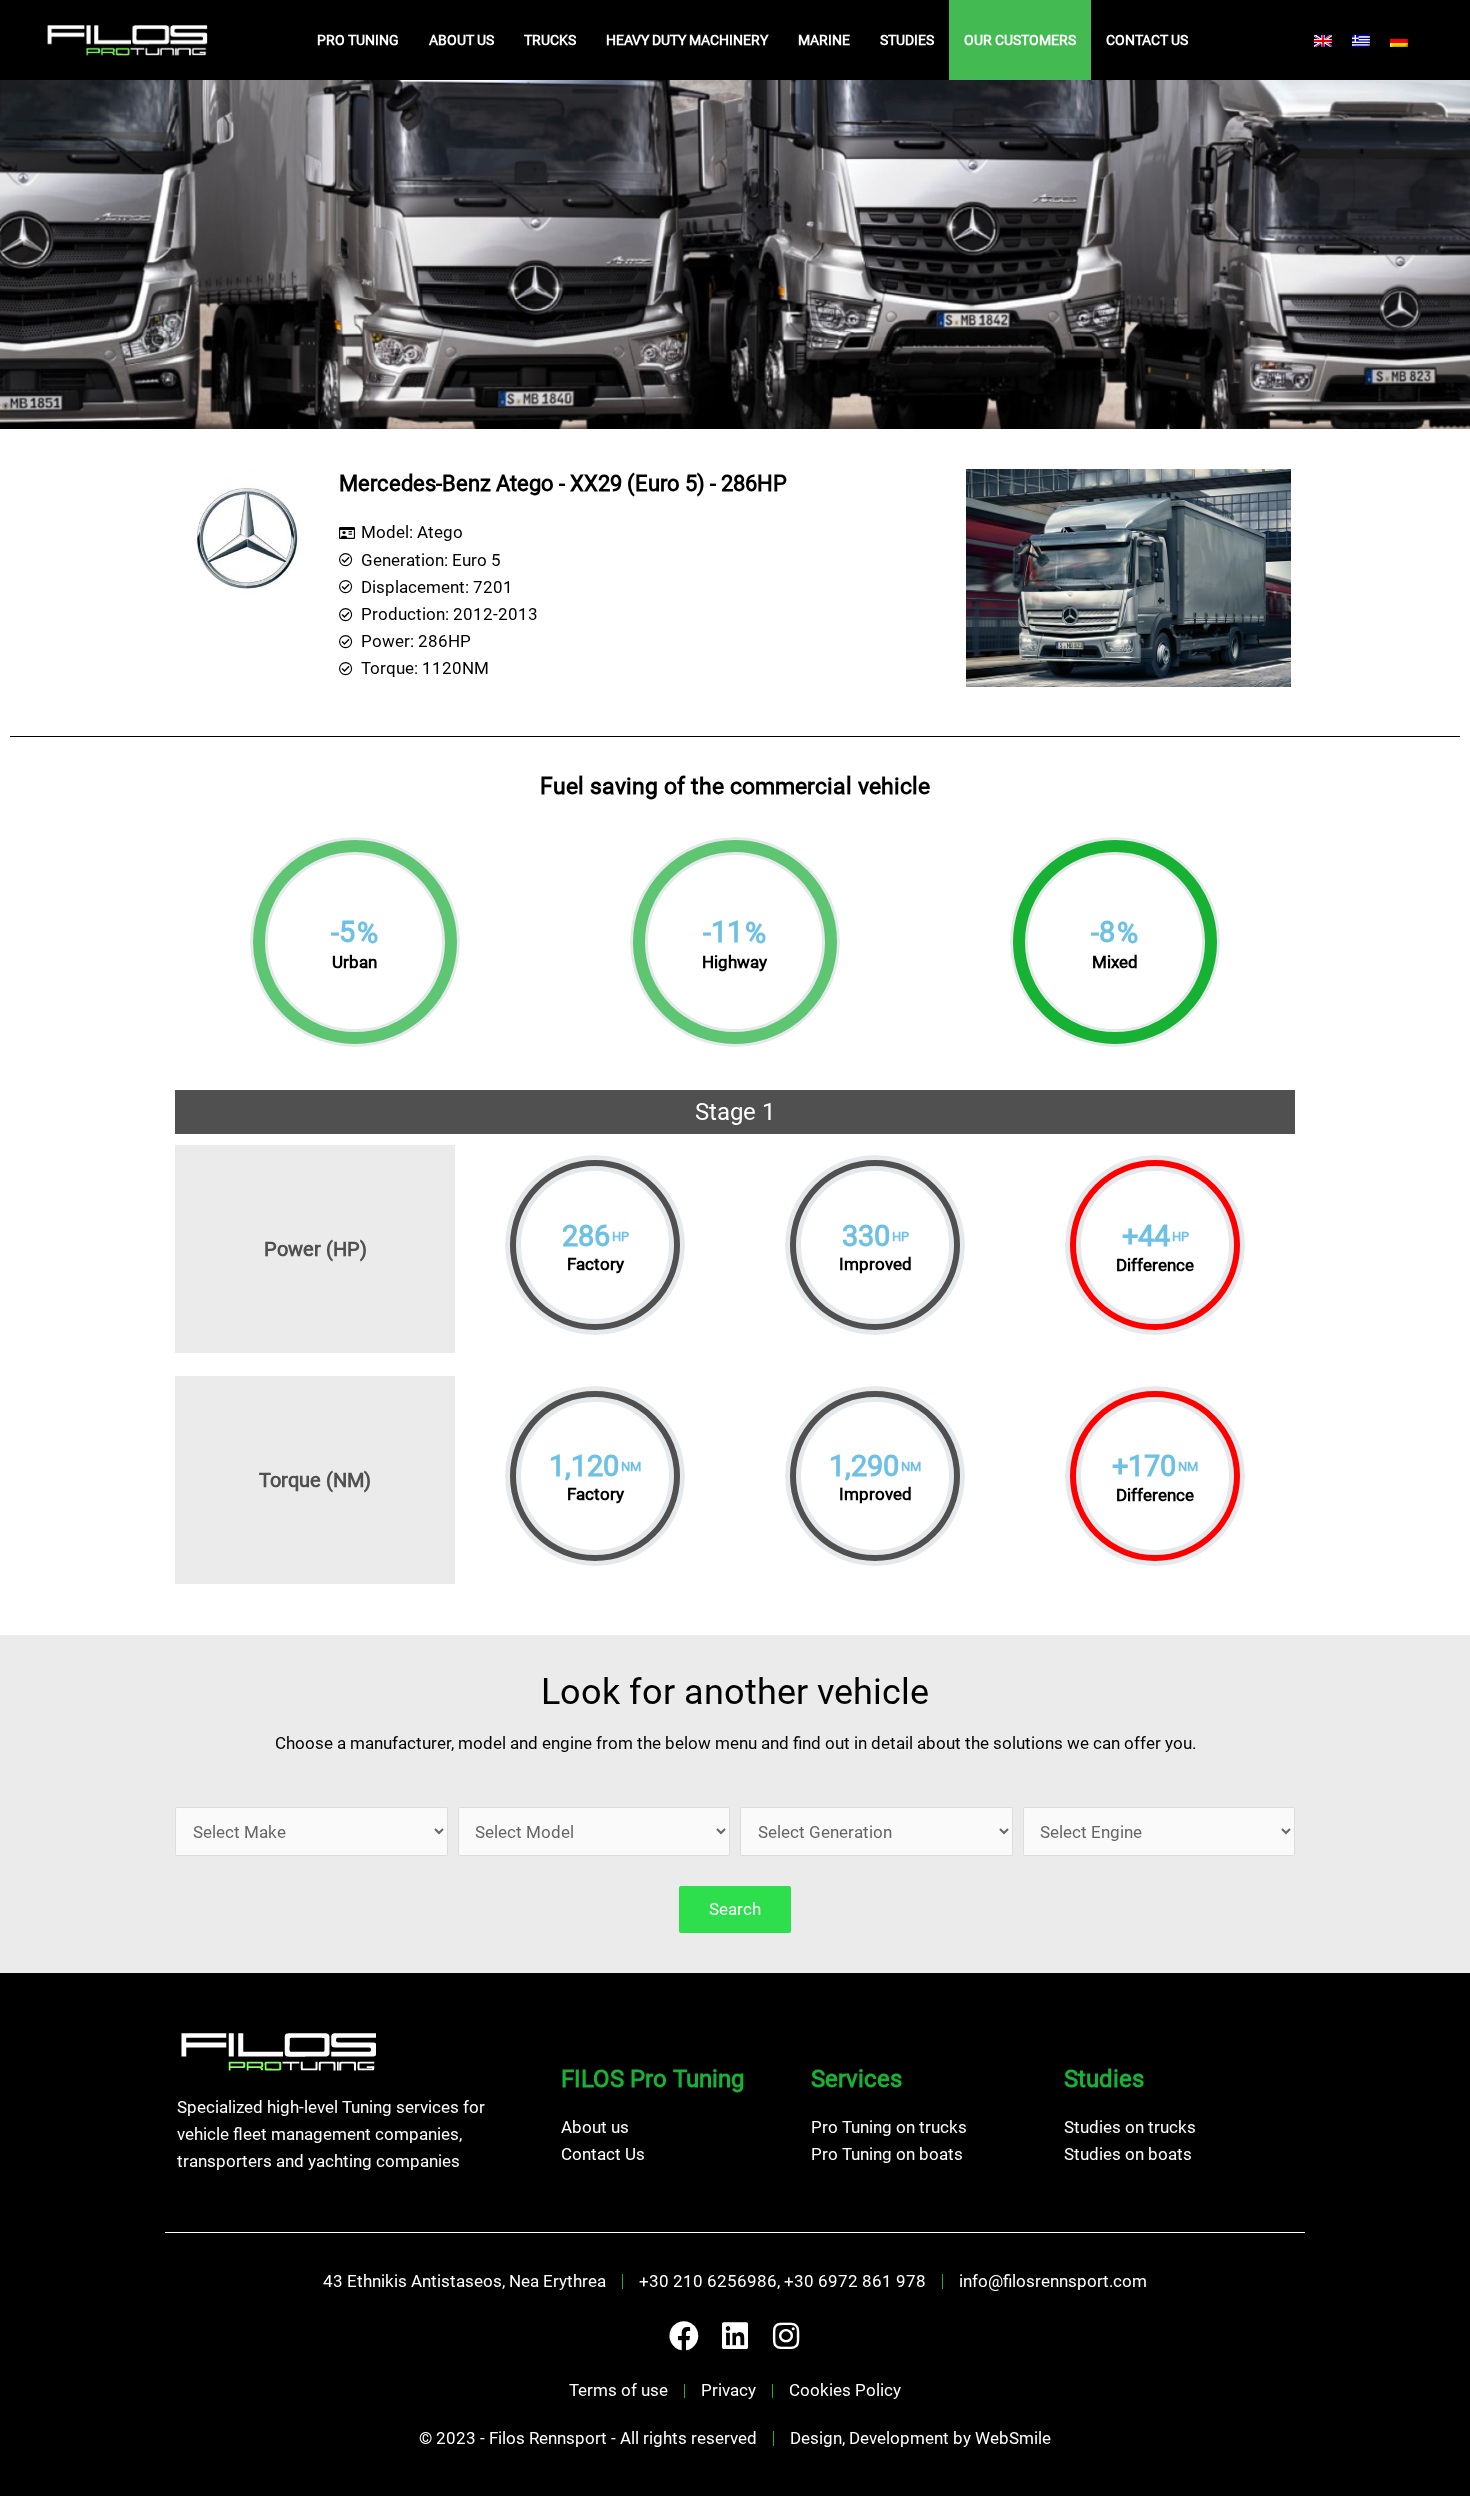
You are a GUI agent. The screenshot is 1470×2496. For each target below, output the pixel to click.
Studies (907, 40)
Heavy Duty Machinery (687, 40)
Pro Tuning (358, 40)
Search (735, 1909)
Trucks (550, 40)
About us (461, 40)
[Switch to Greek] (1361, 40)
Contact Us (1147, 40)
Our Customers (1020, 40)
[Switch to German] (1399, 40)
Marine (824, 40)
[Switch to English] (1323, 40)
